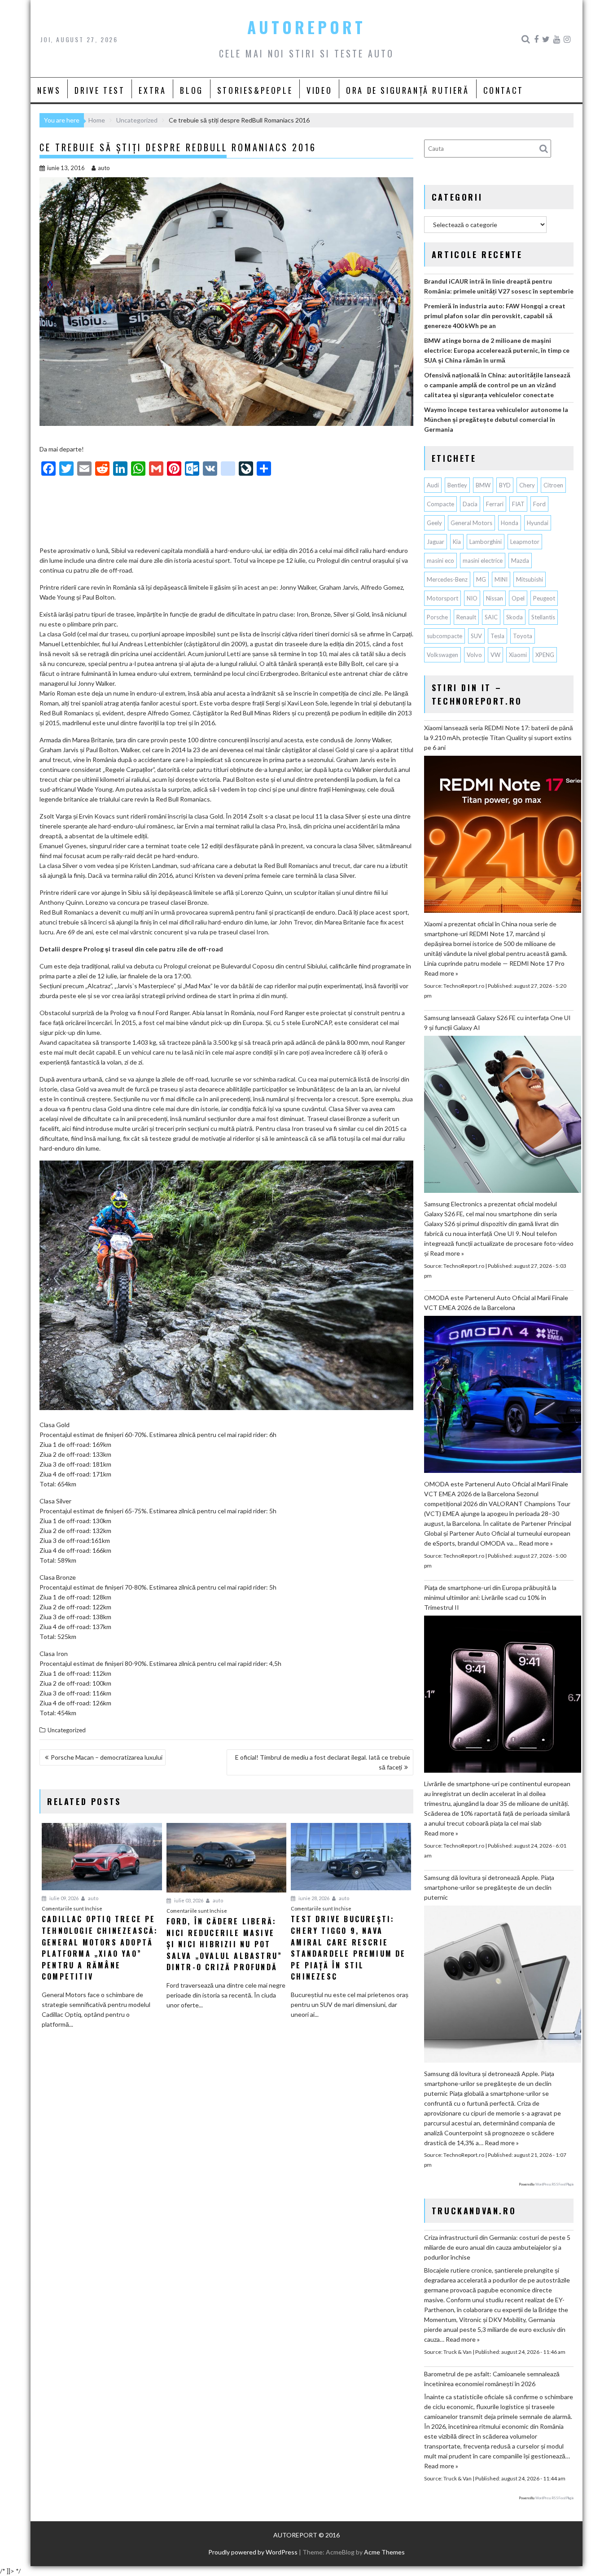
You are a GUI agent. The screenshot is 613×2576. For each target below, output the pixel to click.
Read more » (441, 973)
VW (495, 655)
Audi (433, 485)
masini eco (440, 561)
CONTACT (504, 90)
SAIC (491, 617)
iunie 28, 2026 (313, 1898)
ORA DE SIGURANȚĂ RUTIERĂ (407, 90)
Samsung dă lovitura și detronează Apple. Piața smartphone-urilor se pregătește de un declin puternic (489, 1887)
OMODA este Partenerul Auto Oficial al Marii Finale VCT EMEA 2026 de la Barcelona (496, 1303)
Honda (510, 523)
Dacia (470, 504)
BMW (483, 485)
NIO (472, 598)
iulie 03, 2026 (188, 1900)
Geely (434, 523)
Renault (466, 617)
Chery (527, 485)
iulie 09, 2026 (63, 1898)
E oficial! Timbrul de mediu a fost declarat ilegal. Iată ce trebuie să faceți (323, 1762)
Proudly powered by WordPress (253, 2552)
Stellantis (543, 617)
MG (481, 579)
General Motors (471, 523)
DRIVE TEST (100, 90)
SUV (476, 636)
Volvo (474, 655)
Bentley (457, 485)
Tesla (497, 636)
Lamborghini (486, 542)
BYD (505, 485)
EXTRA (152, 90)
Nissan (495, 598)
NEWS (49, 90)
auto (104, 168)
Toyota (523, 636)
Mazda (520, 561)
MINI (501, 579)
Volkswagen (442, 655)
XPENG (545, 655)
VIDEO (319, 90)
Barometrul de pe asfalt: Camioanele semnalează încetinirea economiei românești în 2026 (492, 2379)
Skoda (514, 617)
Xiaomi (518, 655)
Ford (539, 504)
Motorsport (442, 598)
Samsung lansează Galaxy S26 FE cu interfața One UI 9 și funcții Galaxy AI (497, 1023)
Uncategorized (67, 1730)
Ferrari (495, 504)
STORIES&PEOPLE (255, 90)
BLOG (191, 90)
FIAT (518, 504)
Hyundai (538, 523)
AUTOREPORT (306, 27)
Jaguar (436, 542)
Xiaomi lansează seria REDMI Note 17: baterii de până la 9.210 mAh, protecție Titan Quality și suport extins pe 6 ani (499, 738)
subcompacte (444, 636)
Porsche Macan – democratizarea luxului (107, 1757)
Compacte (440, 504)
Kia (457, 542)
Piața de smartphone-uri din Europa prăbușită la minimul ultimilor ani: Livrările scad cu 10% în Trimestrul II (490, 1597)
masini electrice (483, 561)
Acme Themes (384, 2552)
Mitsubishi (530, 579)
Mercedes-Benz (447, 579)
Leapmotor (525, 542)
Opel (518, 598)
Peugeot (544, 598)
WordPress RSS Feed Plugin (554, 2184)
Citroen (553, 485)
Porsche (437, 617)
